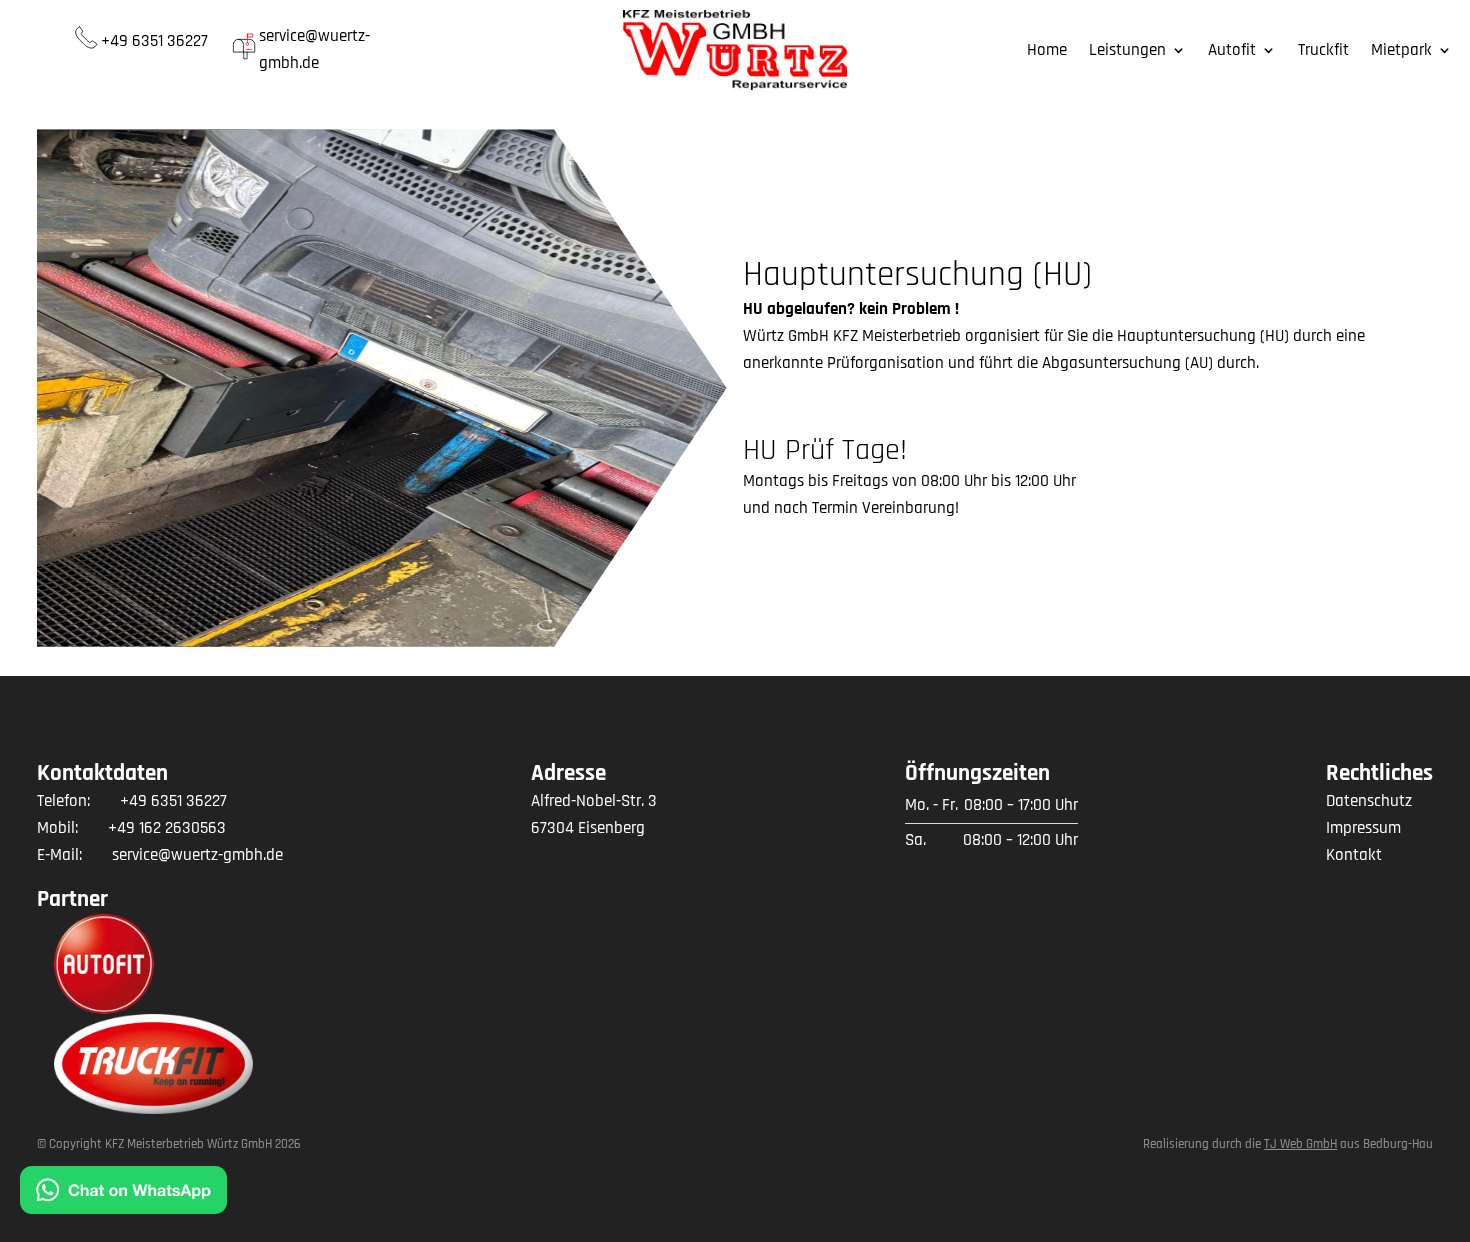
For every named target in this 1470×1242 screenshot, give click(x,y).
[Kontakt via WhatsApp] (123, 1194)
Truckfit (1323, 52)
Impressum (1363, 828)
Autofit (1232, 52)
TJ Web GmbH (1300, 1144)
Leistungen (1127, 52)
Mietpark (1401, 52)
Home (1047, 52)
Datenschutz (1369, 801)
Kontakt (1354, 855)
